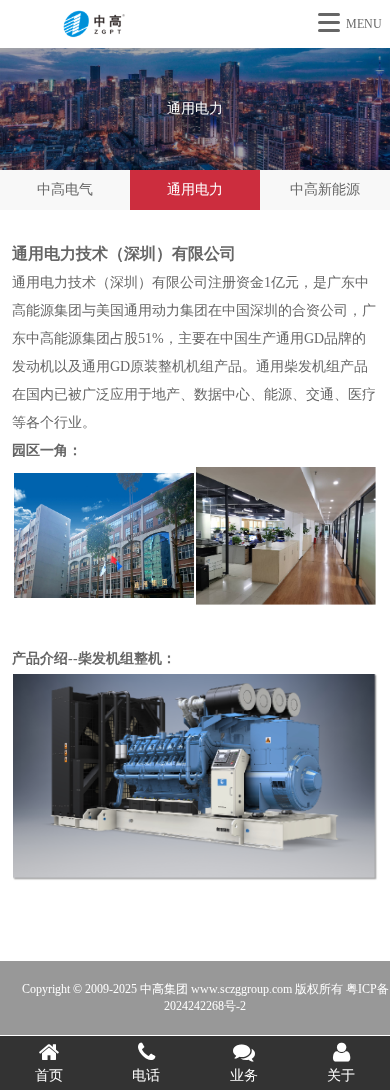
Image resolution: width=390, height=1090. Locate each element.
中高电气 (65, 189)
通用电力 (195, 189)
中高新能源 (325, 189)
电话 (146, 1075)
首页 (49, 1075)
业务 (244, 1075)
